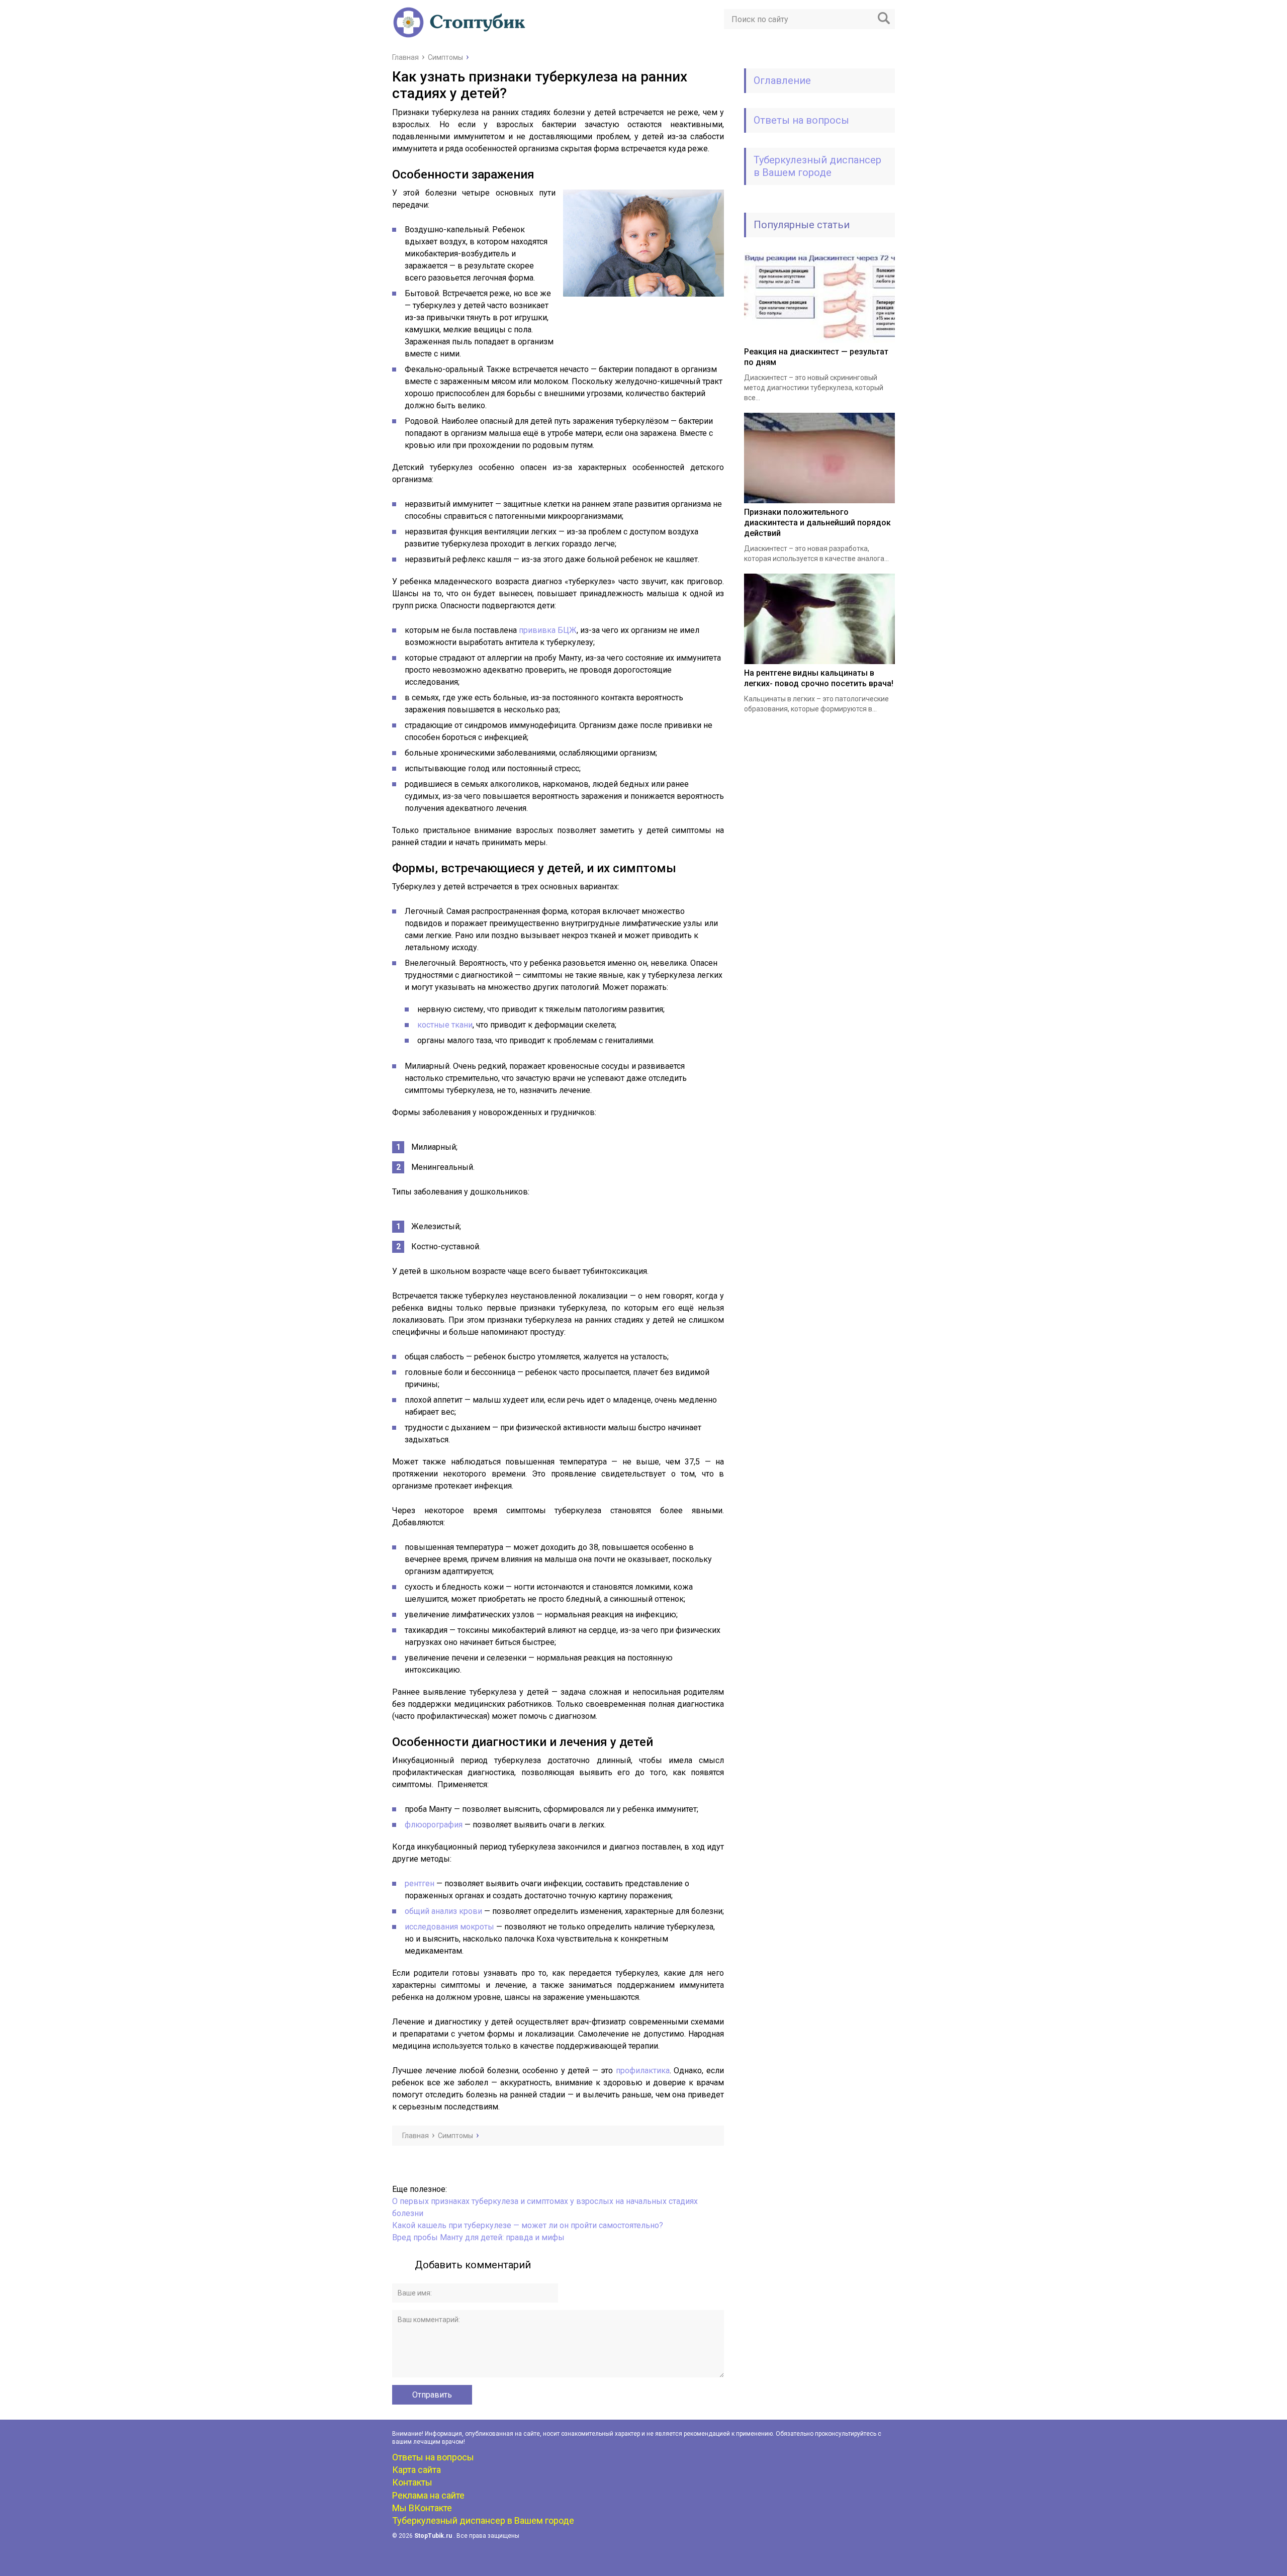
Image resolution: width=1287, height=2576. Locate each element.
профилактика (643, 2071)
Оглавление (782, 80)
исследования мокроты (449, 1927)
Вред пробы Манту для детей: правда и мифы (478, 2237)
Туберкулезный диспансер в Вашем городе (817, 166)
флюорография (435, 1825)
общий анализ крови (443, 1911)
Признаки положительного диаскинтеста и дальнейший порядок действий (817, 523)
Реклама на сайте (428, 2495)
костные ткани (445, 1025)
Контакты (412, 2482)
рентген (420, 1883)
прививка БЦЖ (548, 630)
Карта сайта (417, 2470)
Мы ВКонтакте (422, 2508)
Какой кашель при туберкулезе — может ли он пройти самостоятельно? (528, 2225)
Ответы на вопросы (801, 120)
